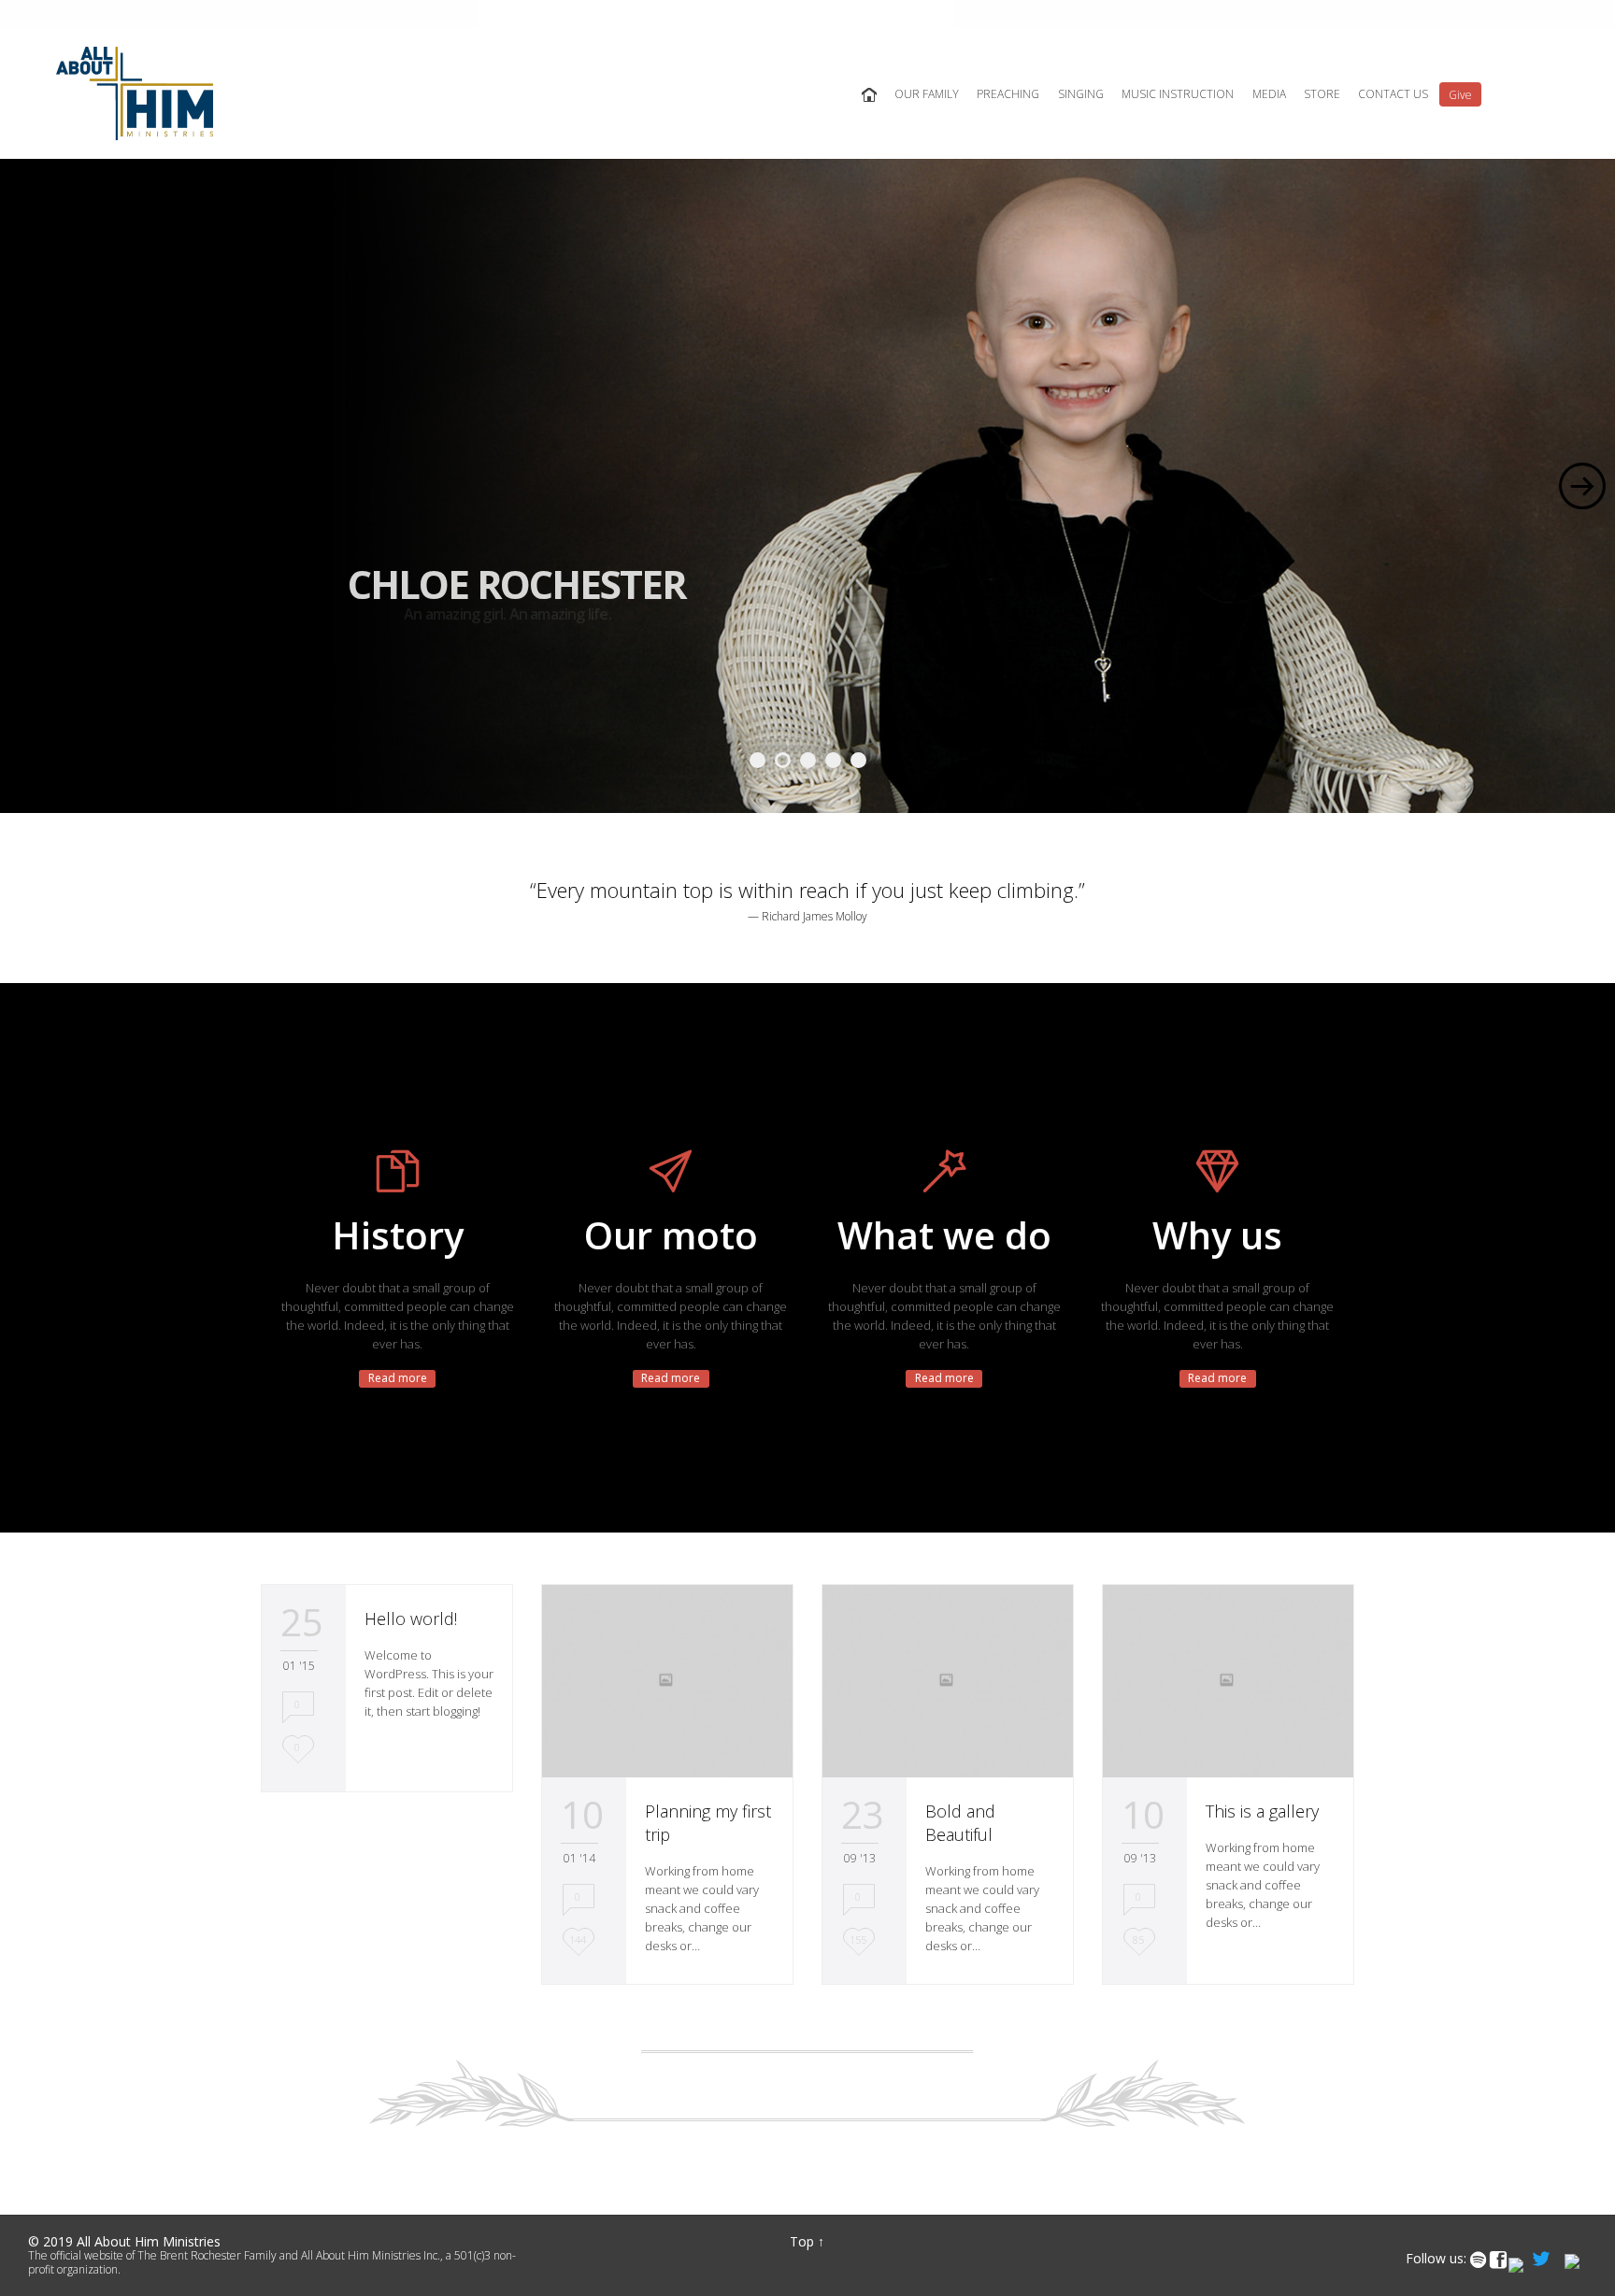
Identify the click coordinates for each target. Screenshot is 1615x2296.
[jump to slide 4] (833, 760)
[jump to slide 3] (808, 760)
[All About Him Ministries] (135, 93)
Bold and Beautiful (960, 1823)
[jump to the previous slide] (33, 486)
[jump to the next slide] (1582, 486)
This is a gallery (1262, 1811)
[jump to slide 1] (757, 760)
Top (802, 2241)
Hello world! (411, 1619)
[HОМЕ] (868, 95)
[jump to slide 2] (783, 760)
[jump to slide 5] (858, 760)
